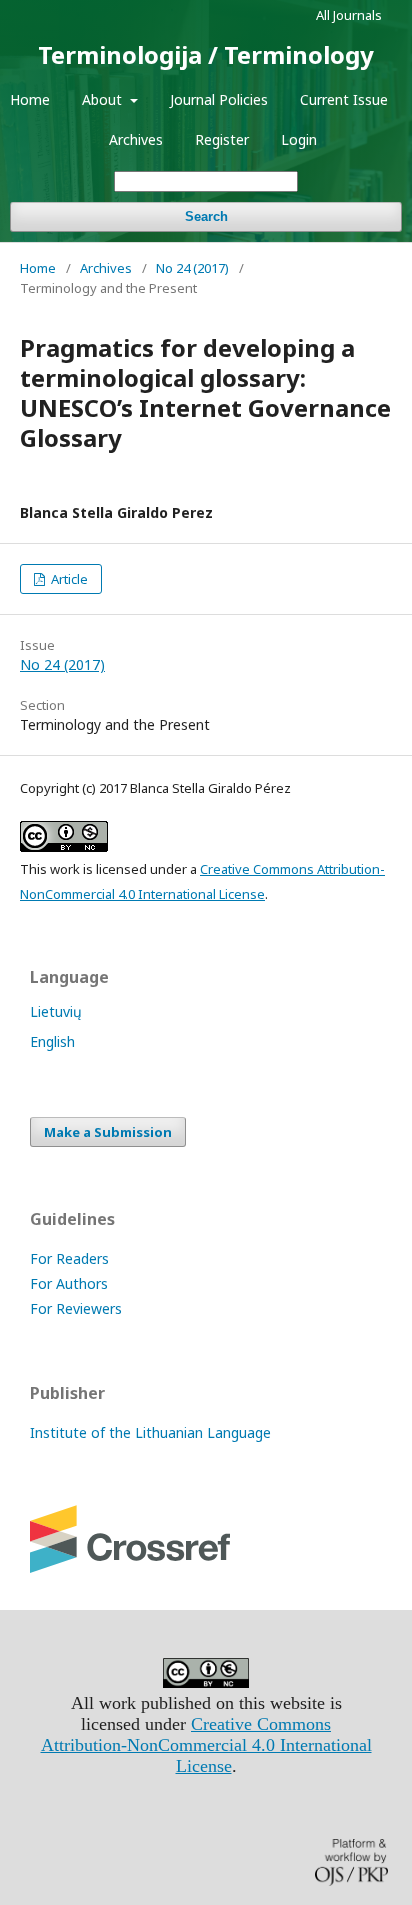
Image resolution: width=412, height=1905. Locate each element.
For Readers (69, 1258)
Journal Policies (219, 99)
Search (206, 216)
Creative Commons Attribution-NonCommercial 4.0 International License (206, 1745)
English (52, 1041)
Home (30, 99)
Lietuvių (56, 1011)
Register (222, 139)
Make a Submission (108, 1132)
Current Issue (344, 99)
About (104, 99)
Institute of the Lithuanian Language (150, 1432)
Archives (136, 139)
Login (299, 139)
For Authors (69, 1283)
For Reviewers (76, 1308)
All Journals (349, 15)
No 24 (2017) (192, 268)
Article (68, 579)
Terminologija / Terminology (206, 54)
